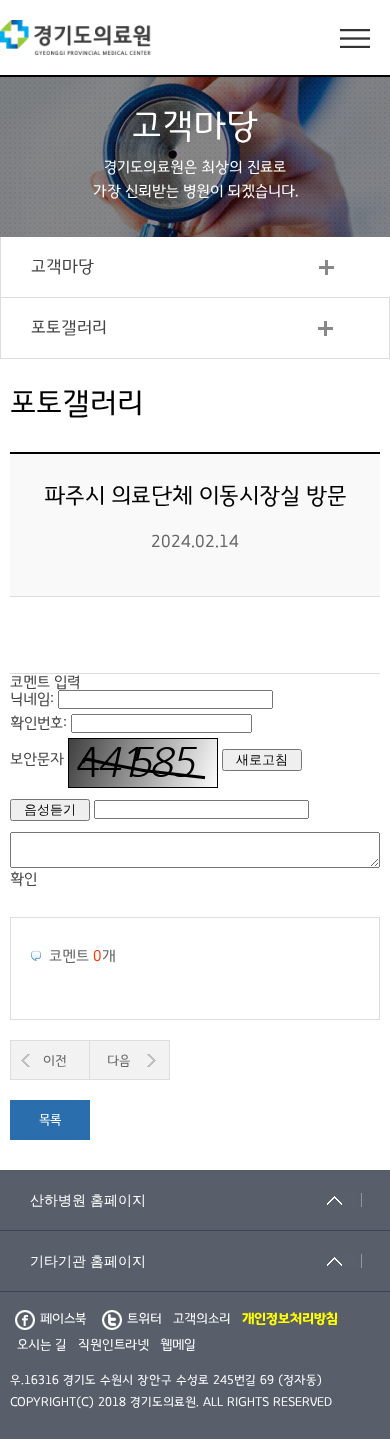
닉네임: (32, 699)
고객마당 (62, 267)
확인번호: (38, 723)
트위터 (144, 1319)
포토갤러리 (69, 328)
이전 (55, 1061)
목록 (50, 1120)
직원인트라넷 (113, 1345)
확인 (23, 879)
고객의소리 (202, 1319)
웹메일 (178, 1345)
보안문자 (37, 759)
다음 (118, 1061)
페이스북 (63, 1319)
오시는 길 (42, 1345)
